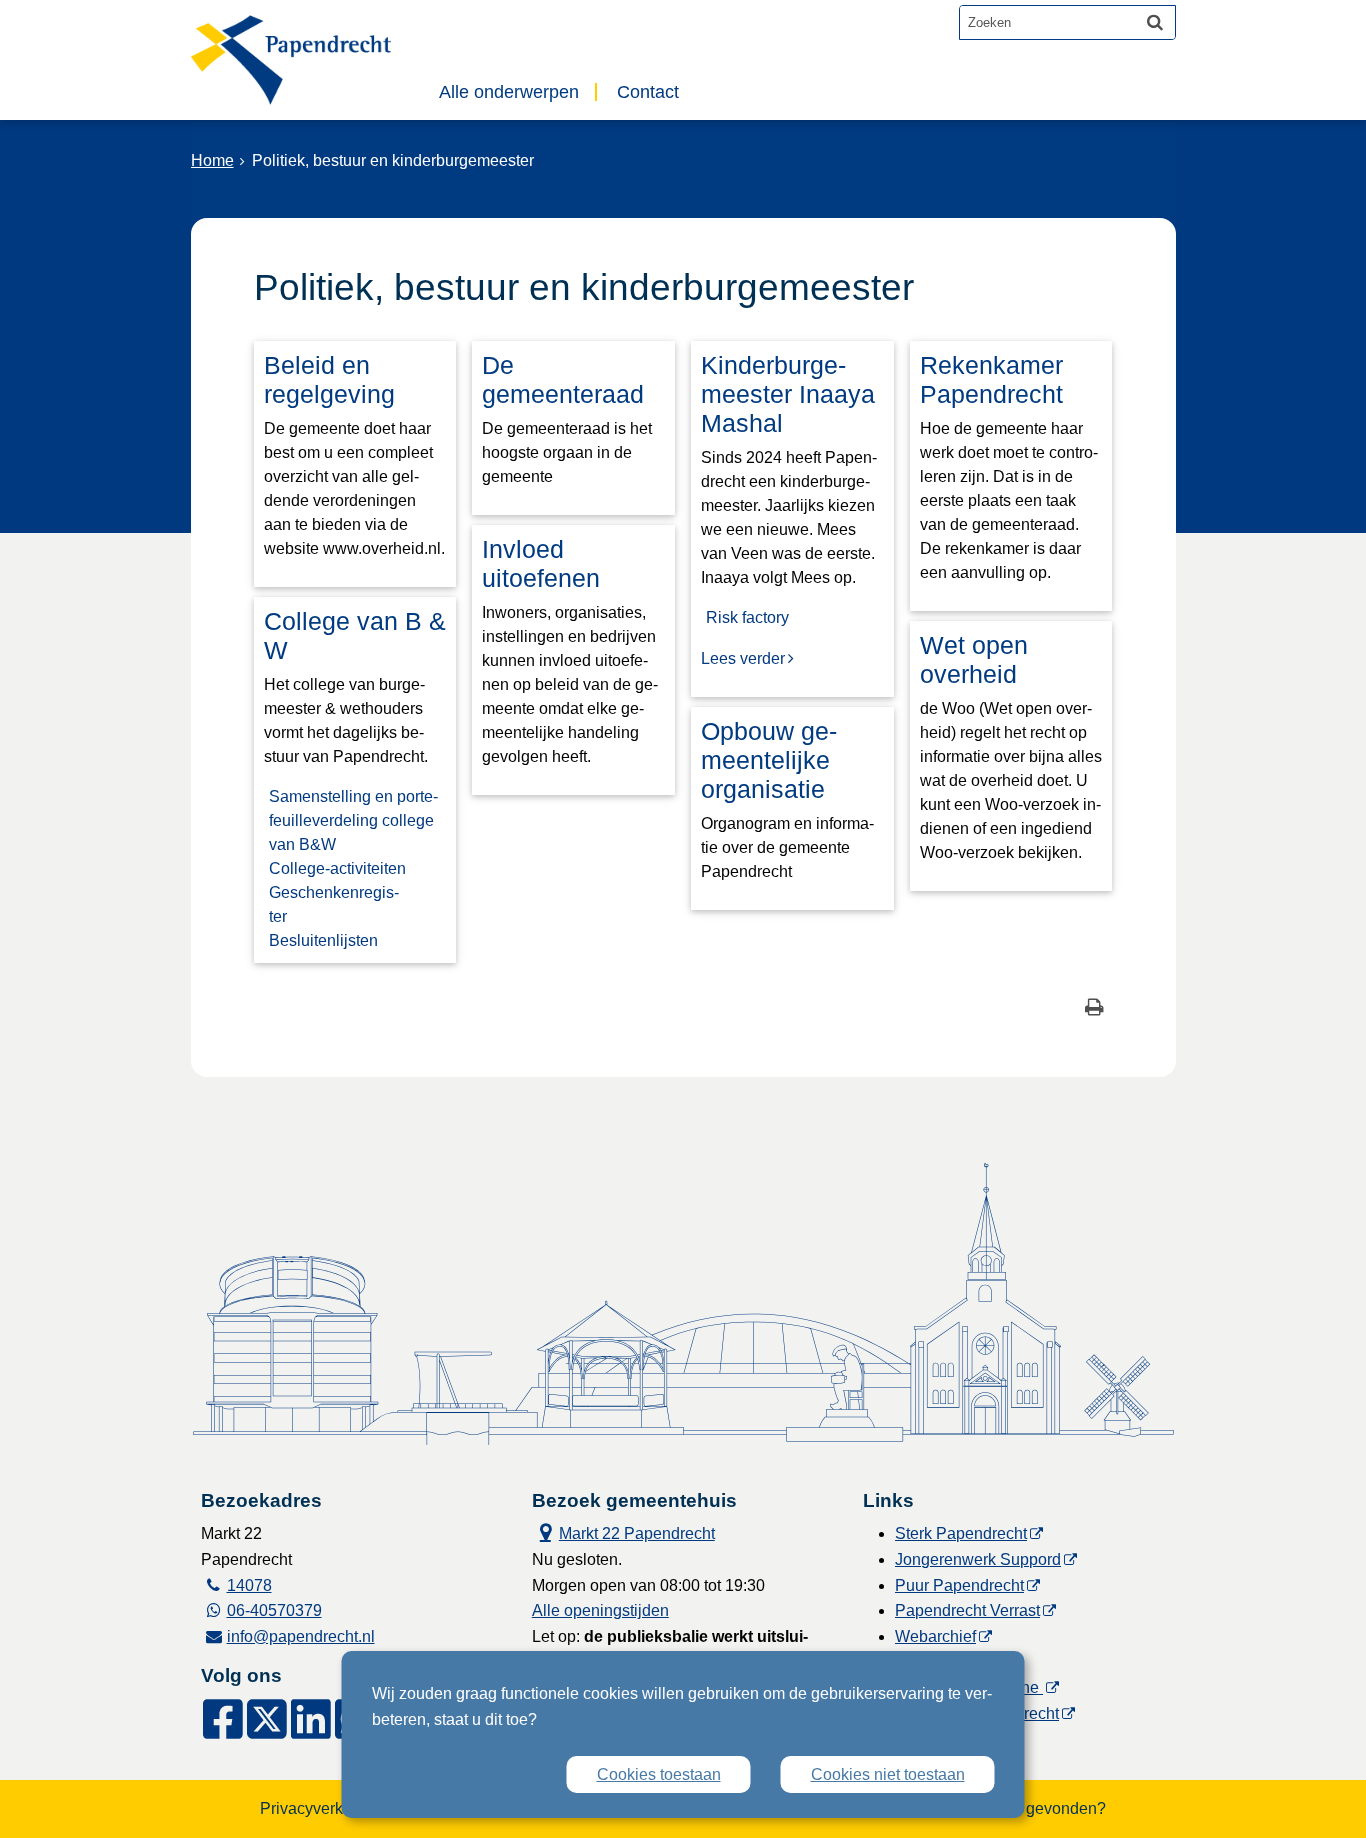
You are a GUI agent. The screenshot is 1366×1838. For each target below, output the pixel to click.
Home (212, 160)
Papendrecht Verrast (967, 1610)
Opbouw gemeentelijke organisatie (769, 760)
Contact (648, 92)
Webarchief (935, 1636)
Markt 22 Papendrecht (623, 1531)
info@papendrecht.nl (301, 1636)
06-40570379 (274, 1610)
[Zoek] (1155, 22)
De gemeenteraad (563, 379)
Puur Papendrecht (959, 1585)
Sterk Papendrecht (961, 1533)
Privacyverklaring (321, 1808)
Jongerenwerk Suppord (978, 1559)
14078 (249, 1585)
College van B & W (355, 635)
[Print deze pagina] (1094, 1009)
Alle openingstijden (600, 1610)
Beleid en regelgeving (329, 379)
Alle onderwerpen (509, 92)
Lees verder (743, 658)
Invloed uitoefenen (541, 563)
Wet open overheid (974, 659)
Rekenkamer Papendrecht (991, 379)
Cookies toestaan (659, 1774)
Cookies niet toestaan (888, 1774)
